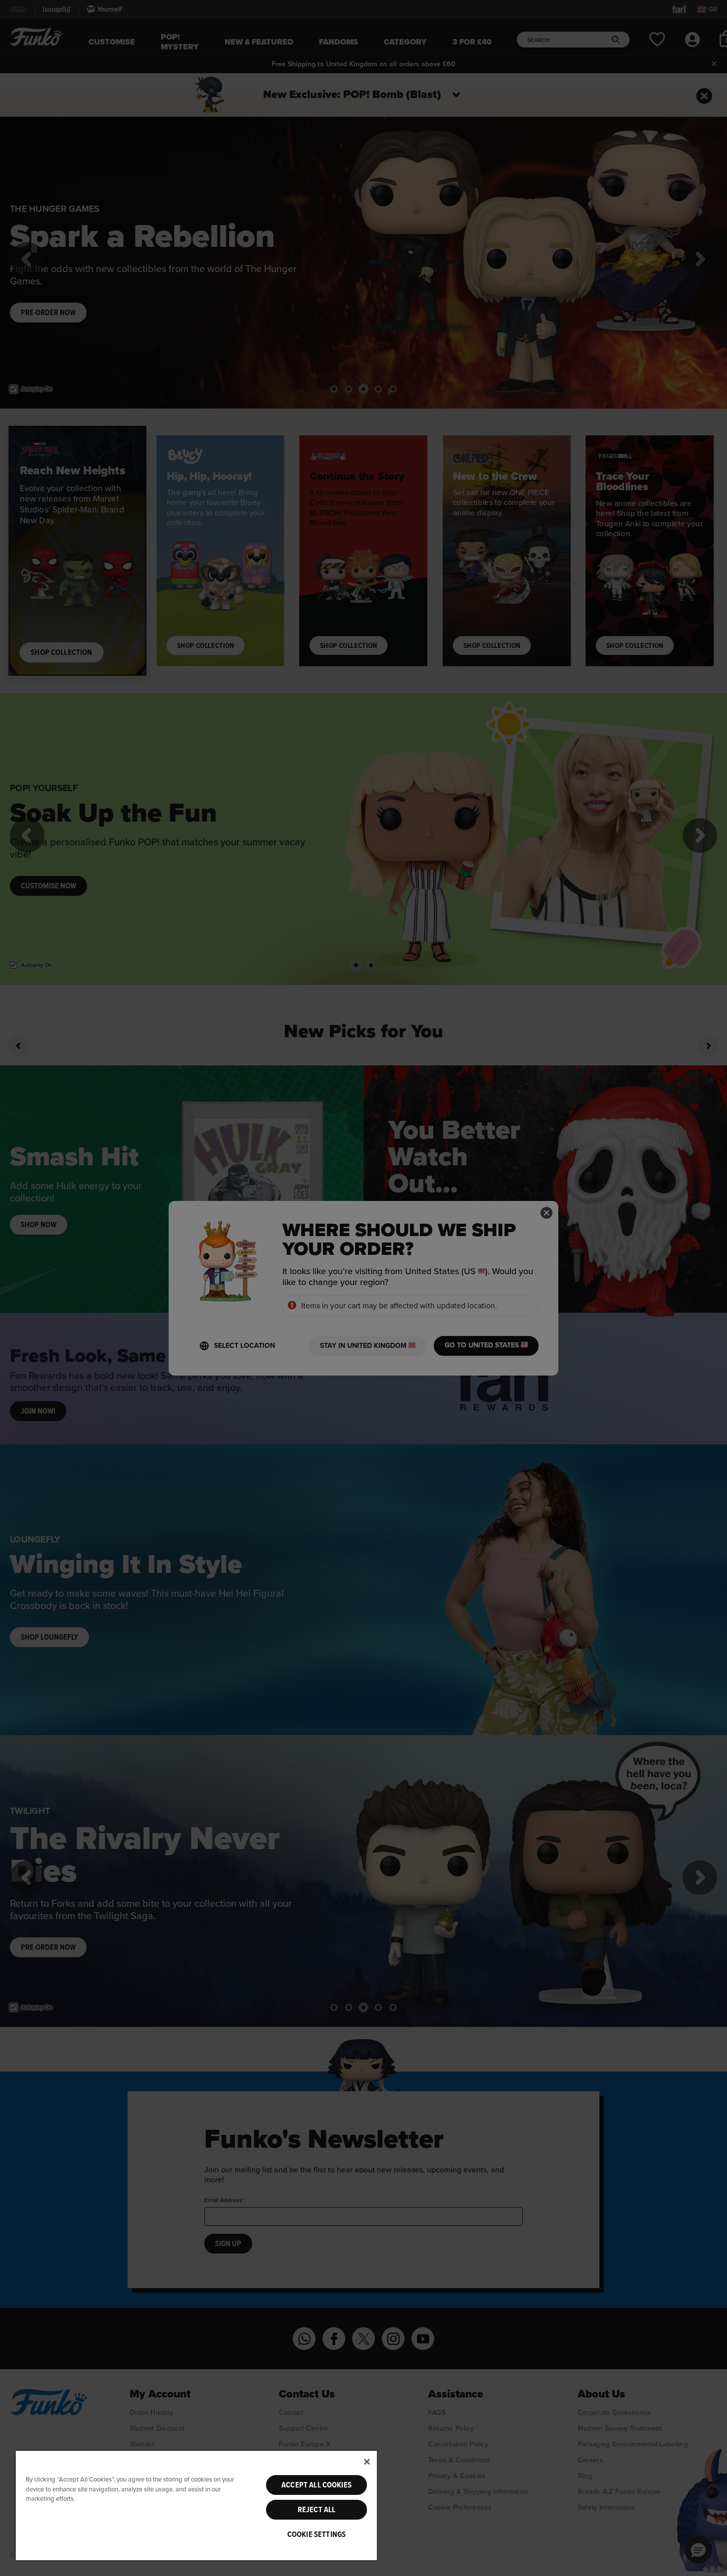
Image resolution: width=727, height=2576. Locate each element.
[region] (196, 2505)
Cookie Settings (317, 2534)
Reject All (317, 2510)
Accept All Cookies (317, 2485)
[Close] (367, 2462)
